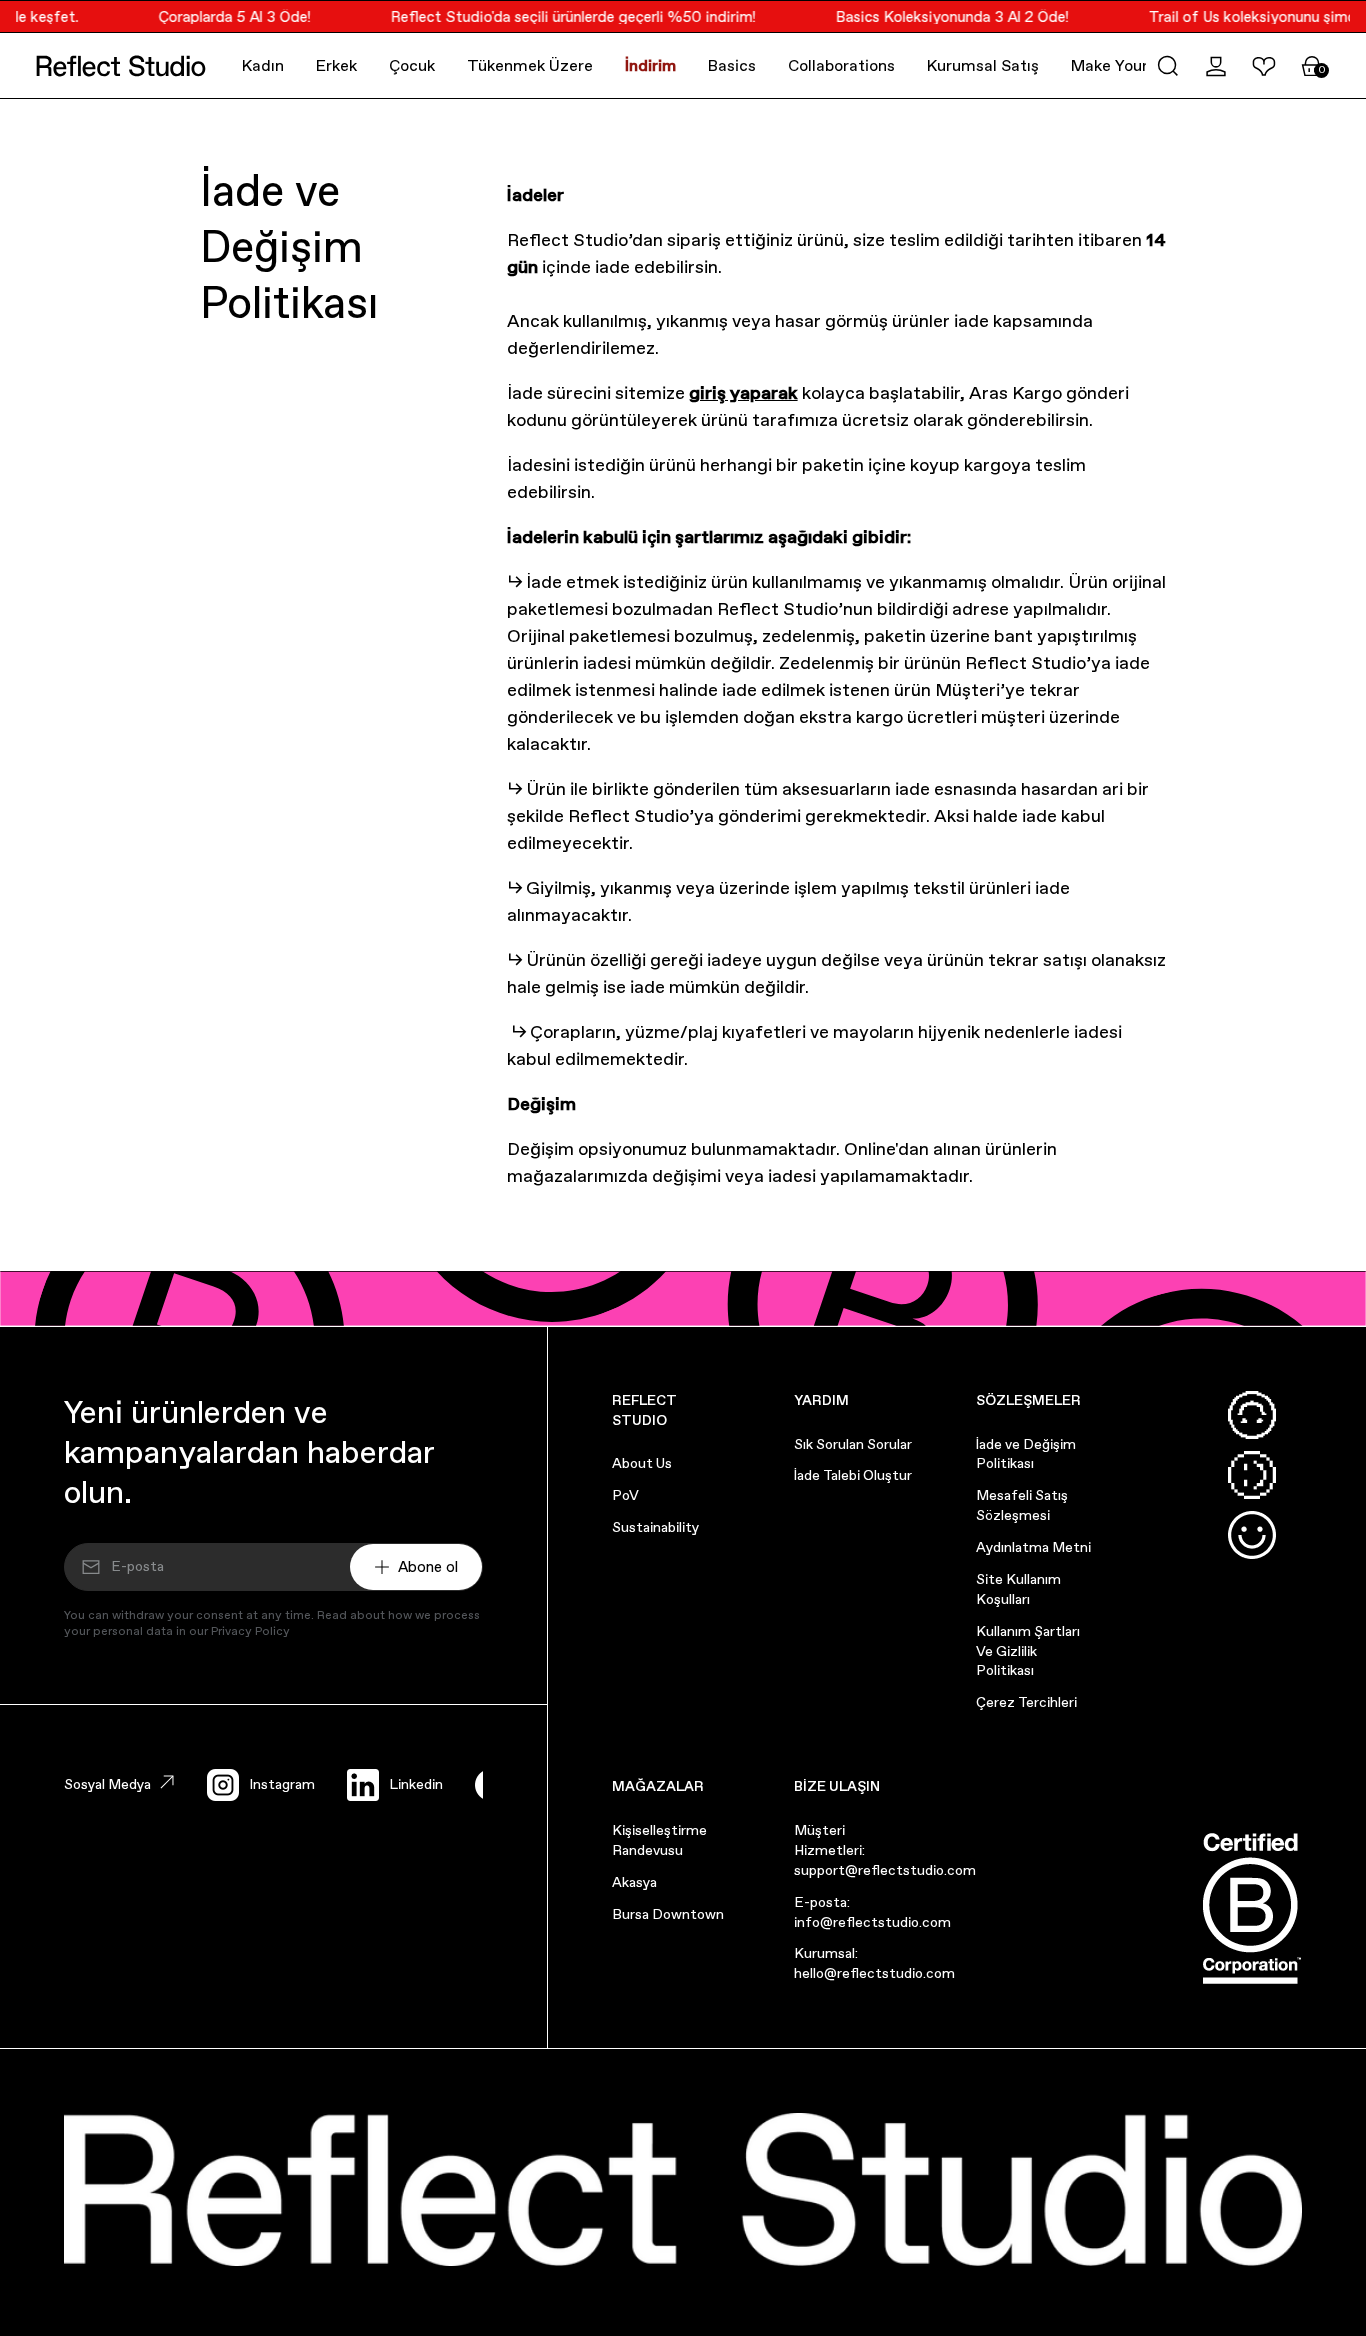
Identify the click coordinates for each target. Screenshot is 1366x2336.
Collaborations (841, 65)
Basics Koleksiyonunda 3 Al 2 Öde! (939, 16)
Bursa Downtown (668, 1914)
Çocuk (412, 65)
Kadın (263, 65)
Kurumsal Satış (983, 65)
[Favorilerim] (1264, 66)
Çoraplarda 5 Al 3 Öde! (222, 16)
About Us (642, 1463)
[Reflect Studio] (121, 66)
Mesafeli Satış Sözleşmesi (1022, 1505)
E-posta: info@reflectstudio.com (872, 1912)
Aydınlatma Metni (1033, 1547)
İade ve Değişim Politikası (1026, 1454)
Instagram (282, 1784)
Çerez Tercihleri (1026, 1702)
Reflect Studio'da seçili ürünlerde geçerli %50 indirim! (560, 16)
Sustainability (655, 1527)
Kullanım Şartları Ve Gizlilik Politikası (1028, 1651)
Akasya (634, 1882)
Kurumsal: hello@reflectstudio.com (874, 1963)
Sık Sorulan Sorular (853, 1444)
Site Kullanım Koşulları (1018, 1589)
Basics (732, 65)
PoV (625, 1495)
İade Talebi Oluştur (853, 1475)
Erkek (336, 65)
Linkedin (416, 1784)
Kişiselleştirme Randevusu (659, 1840)
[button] (1168, 66)
